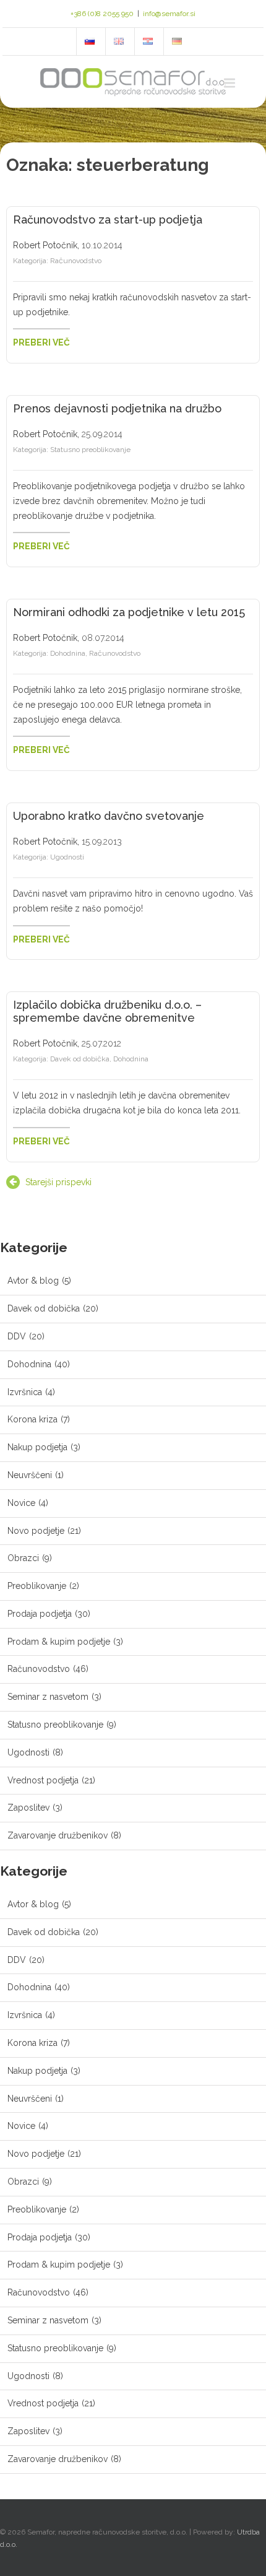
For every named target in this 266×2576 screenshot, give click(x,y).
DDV (17, 1336)
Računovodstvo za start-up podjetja (108, 220)
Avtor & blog (33, 1281)
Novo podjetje (36, 1531)
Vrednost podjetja (43, 1780)
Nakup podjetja (37, 1447)
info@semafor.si (169, 14)
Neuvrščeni (30, 1475)
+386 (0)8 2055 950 (102, 14)
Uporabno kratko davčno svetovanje (109, 816)
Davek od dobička (80, 1059)
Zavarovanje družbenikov (58, 1835)
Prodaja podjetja (40, 1614)
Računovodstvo (76, 261)
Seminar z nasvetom (48, 1697)
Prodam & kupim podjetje (59, 1642)
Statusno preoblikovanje (90, 450)
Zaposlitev (28, 1808)
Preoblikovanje (37, 1586)
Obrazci (23, 1558)
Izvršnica (25, 1392)
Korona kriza (32, 1419)
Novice (21, 1503)
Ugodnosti (67, 857)
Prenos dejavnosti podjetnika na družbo (117, 408)
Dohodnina (68, 653)
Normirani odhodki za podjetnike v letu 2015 (129, 612)
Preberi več (41, 342)
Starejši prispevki (58, 1182)
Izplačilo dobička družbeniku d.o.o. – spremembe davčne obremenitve (107, 1011)
